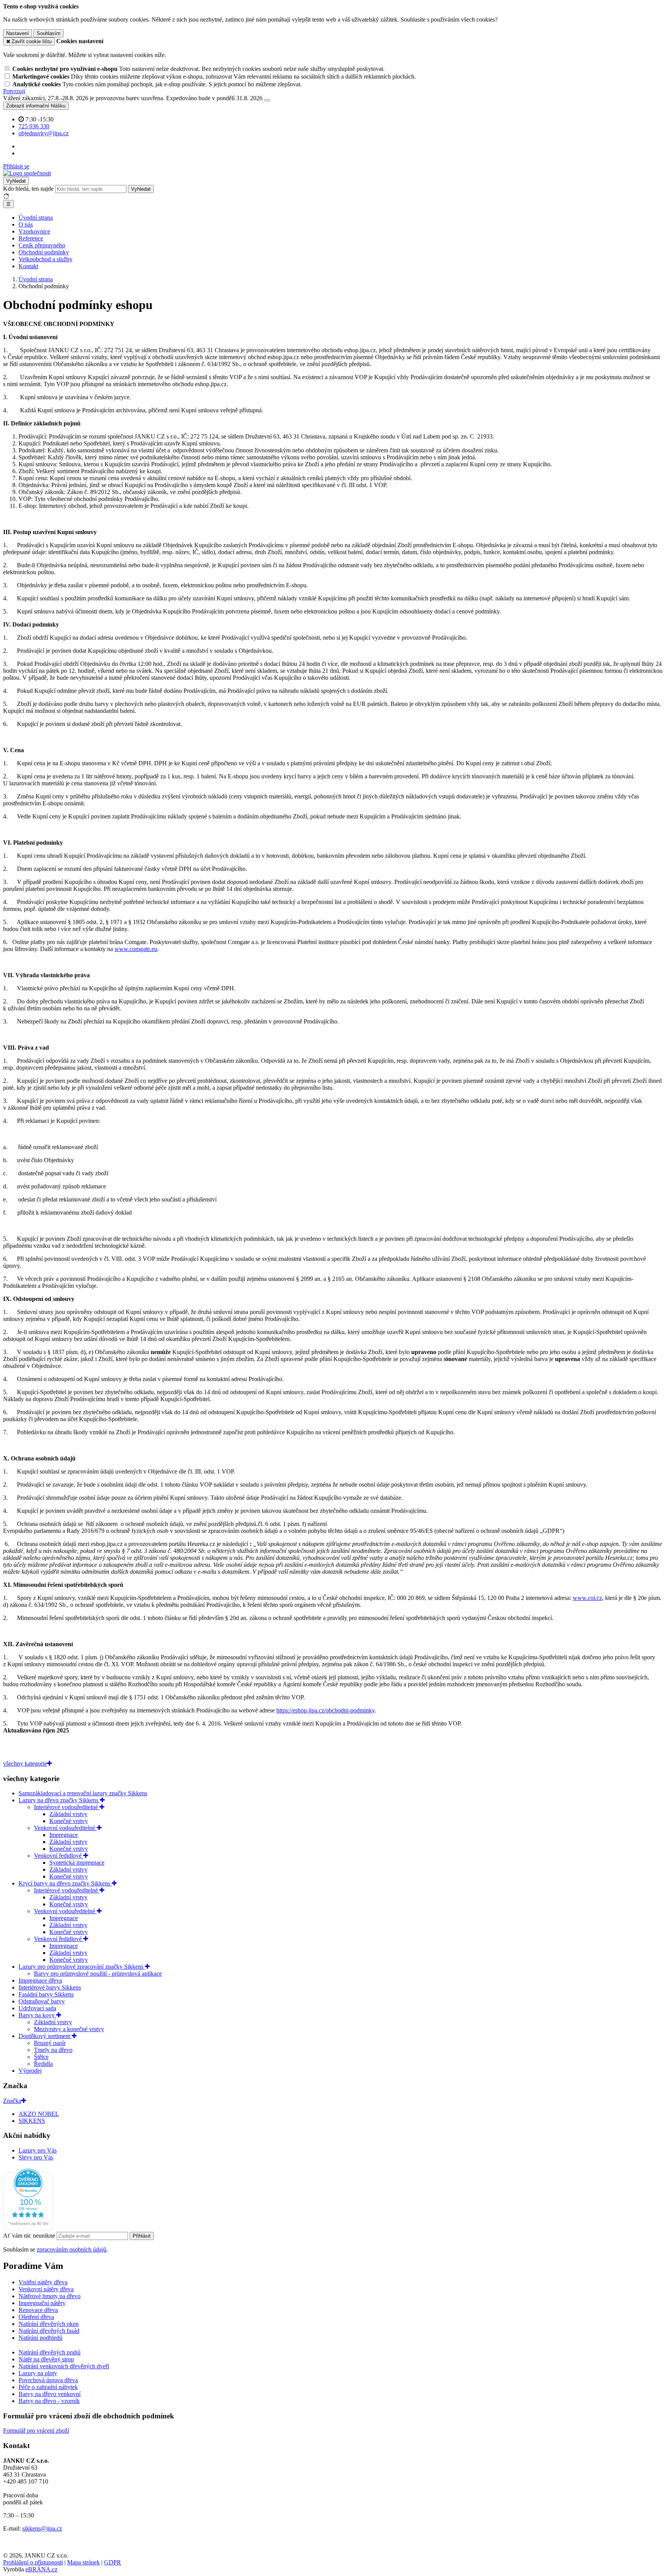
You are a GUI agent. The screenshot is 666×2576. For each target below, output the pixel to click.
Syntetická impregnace (77, 1863)
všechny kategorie (25, 1764)
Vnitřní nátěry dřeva (43, 2282)
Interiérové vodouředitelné (67, 1807)
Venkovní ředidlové (59, 1856)
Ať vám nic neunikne (30, 2236)
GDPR (113, 2562)
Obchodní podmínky (44, 252)
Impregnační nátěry (42, 2303)
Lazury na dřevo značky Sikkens (59, 1800)
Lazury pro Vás (38, 2150)
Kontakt (28, 266)
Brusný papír (50, 2043)
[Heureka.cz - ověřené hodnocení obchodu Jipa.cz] (28, 2228)
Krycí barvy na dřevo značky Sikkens (65, 1883)
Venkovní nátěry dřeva (46, 2289)
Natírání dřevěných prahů (50, 2352)
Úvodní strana (36, 218)
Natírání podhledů (40, 2338)
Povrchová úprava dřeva (48, 2380)
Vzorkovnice (34, 231)
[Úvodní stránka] (27, 173)
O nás (26, 224)
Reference (31, 238)
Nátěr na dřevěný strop (46, 2359)
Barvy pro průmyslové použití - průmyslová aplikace (98, 1974)
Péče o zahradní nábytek (48, 2387)
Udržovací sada (37, 2008)
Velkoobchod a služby (45, 259)
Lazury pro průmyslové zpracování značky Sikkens (82, 1967)
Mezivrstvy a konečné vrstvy (69, 2029)
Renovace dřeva (38, 2310)
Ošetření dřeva (36, 2317)
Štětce (41, 2057)
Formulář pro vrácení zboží (36, 2431)
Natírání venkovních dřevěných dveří (64, 2366)
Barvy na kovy (37, 2015)
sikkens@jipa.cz (42, 2528)
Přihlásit (142, 2236)
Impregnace (64, 1835)
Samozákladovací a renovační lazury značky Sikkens (83, 1793)
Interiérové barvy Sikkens (50, 1987)
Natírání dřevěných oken (49, 2324)
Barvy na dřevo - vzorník (49, 2401)
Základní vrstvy (68, 1814)
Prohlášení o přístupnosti (33, 2562)
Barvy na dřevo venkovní (50, 2394)
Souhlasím (49, 33)
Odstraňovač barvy (42, 2001)
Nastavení (18, 33)
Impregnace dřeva (40, 1980)
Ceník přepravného (42, 245)
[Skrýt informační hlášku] (267, 100)
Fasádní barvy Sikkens (46, 1994)
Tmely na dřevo (53, 2050)
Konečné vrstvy (69, 1821)
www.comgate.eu (136, 949)
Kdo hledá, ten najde (28, 189)
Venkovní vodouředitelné (65, 1828)
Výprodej (30, 2071)
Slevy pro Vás (36, 2157)
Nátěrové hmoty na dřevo (50, 2296)
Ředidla (43, 2064)
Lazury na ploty (38, 2373)
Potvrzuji (14, 91)
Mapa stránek (83, 2562)
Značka (12, 2101)
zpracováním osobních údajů (71, 2249)
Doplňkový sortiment (45, 2036)
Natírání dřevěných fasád (49, 2331)
